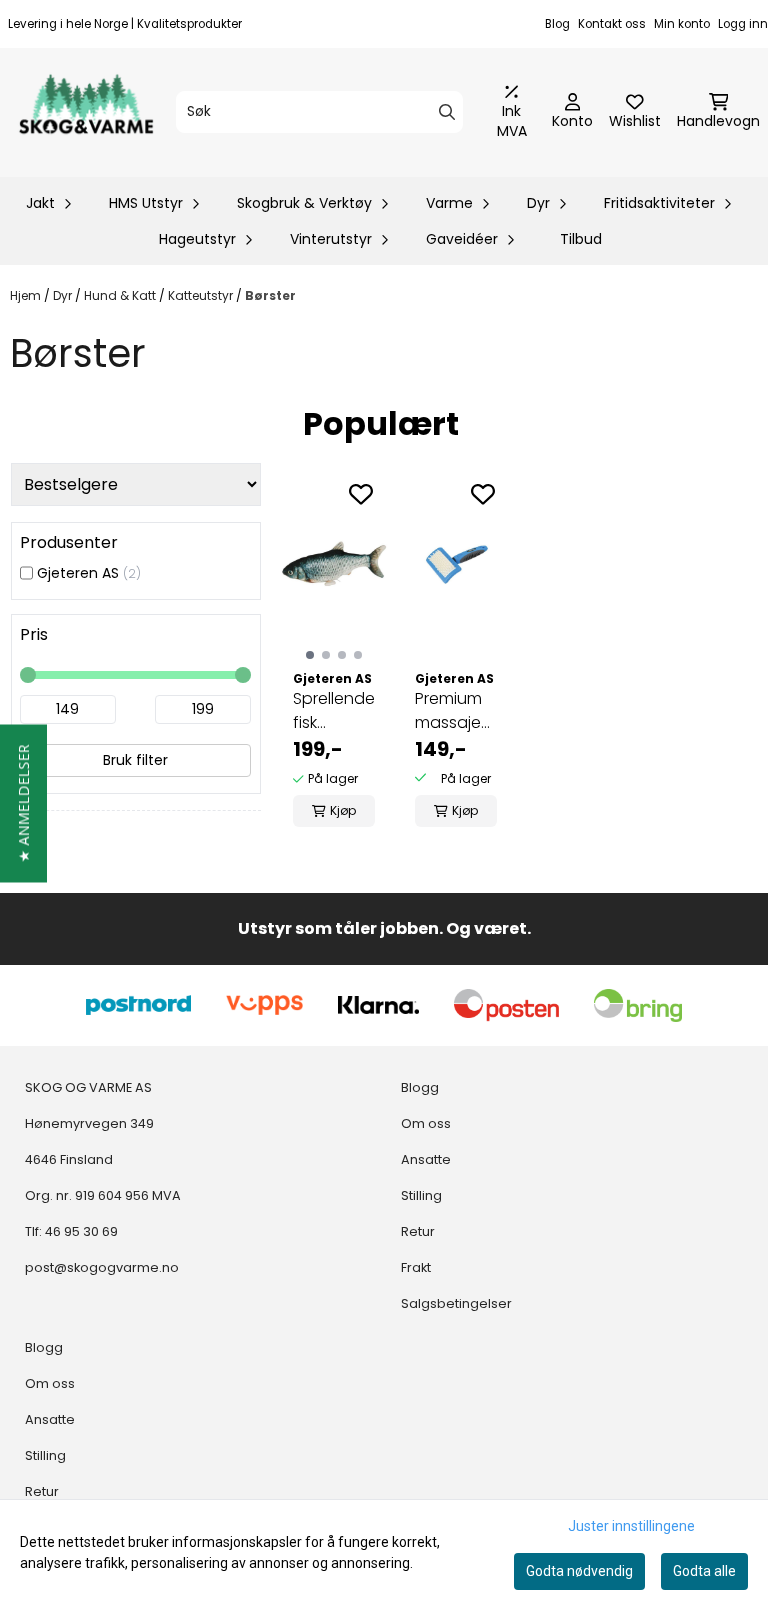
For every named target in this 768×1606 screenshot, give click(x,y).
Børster (270, 295)
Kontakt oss (612, 24)
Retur (42, 1491)
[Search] (447, 112)
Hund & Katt (121, 295)
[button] (23, 803)
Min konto (682, 24)
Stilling (45, 1455)
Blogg (44, 1347)
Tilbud (581, 239)
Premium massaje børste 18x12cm (448, 711)
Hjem (27, 295)
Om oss (50, 1383)
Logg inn (743, 24)
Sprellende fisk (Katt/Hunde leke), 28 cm (334, 711)
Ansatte (50, 1419)
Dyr (64, 295)
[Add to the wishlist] (361, 494)
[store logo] (86, 112)
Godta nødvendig (579, 1571)
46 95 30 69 (81, 1231)
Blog (557, 24)
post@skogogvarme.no (102, 1267)
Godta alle (704, 1571)
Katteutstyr (202, 295)
